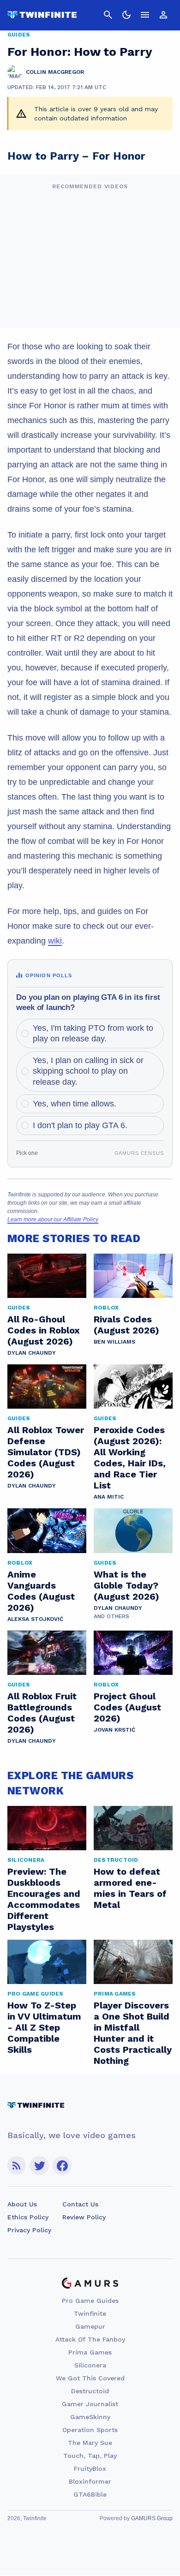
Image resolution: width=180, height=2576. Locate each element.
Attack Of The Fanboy (90, 2339)
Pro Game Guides (90, 2301)
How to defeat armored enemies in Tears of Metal (130, 1888)
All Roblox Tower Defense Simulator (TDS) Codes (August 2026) (46, 1452)
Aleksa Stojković (35, 1619)
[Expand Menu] (145, 15)
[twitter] (39, 2166)
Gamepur (90, 2326)
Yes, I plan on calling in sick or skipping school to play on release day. (88, 1071)
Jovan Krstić (114, 1730)
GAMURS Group (152, 2518)
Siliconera (90, 2365)
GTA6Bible (90, 2494)
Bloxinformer (90, 2481)
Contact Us (80, 2204)
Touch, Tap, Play (90, 2456)
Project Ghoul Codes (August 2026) (127, 1707)
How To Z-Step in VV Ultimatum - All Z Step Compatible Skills (44, 2027)
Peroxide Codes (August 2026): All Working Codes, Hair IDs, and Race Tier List (130, 1458)
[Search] (108, 15)
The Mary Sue (90, 2443)
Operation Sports (90, 2430)
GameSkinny (90, 2417)
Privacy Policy (29, 2230)
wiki (55, 941)
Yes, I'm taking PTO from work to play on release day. (93, 1033)
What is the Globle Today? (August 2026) (126, 1585)
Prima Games (90, 2352)
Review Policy (84, 2217)
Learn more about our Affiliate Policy (53, 1219)
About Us (22, 2204)
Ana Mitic (109, 1497)
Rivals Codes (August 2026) (126, 1325)
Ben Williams (114, 1342)
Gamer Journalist (90, 2404)
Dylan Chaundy (32, 1353)
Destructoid (90, 2391)
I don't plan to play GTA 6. (80, 1125)
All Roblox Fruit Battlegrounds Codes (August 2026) (42, 1713)
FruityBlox (90, 2468)
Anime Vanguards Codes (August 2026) (41, 1591)
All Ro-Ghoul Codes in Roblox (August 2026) (44, 1330)
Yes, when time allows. (75, 1104)
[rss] (17, 2166)
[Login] (163, 15)
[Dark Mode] (126, 15)
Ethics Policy (28, 2217)
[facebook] (62, 2166)
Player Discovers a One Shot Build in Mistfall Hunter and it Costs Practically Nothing (133, 2033)
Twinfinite (90, 2313)
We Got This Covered (90, 2378)
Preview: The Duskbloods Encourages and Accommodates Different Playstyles (44, 1899)
